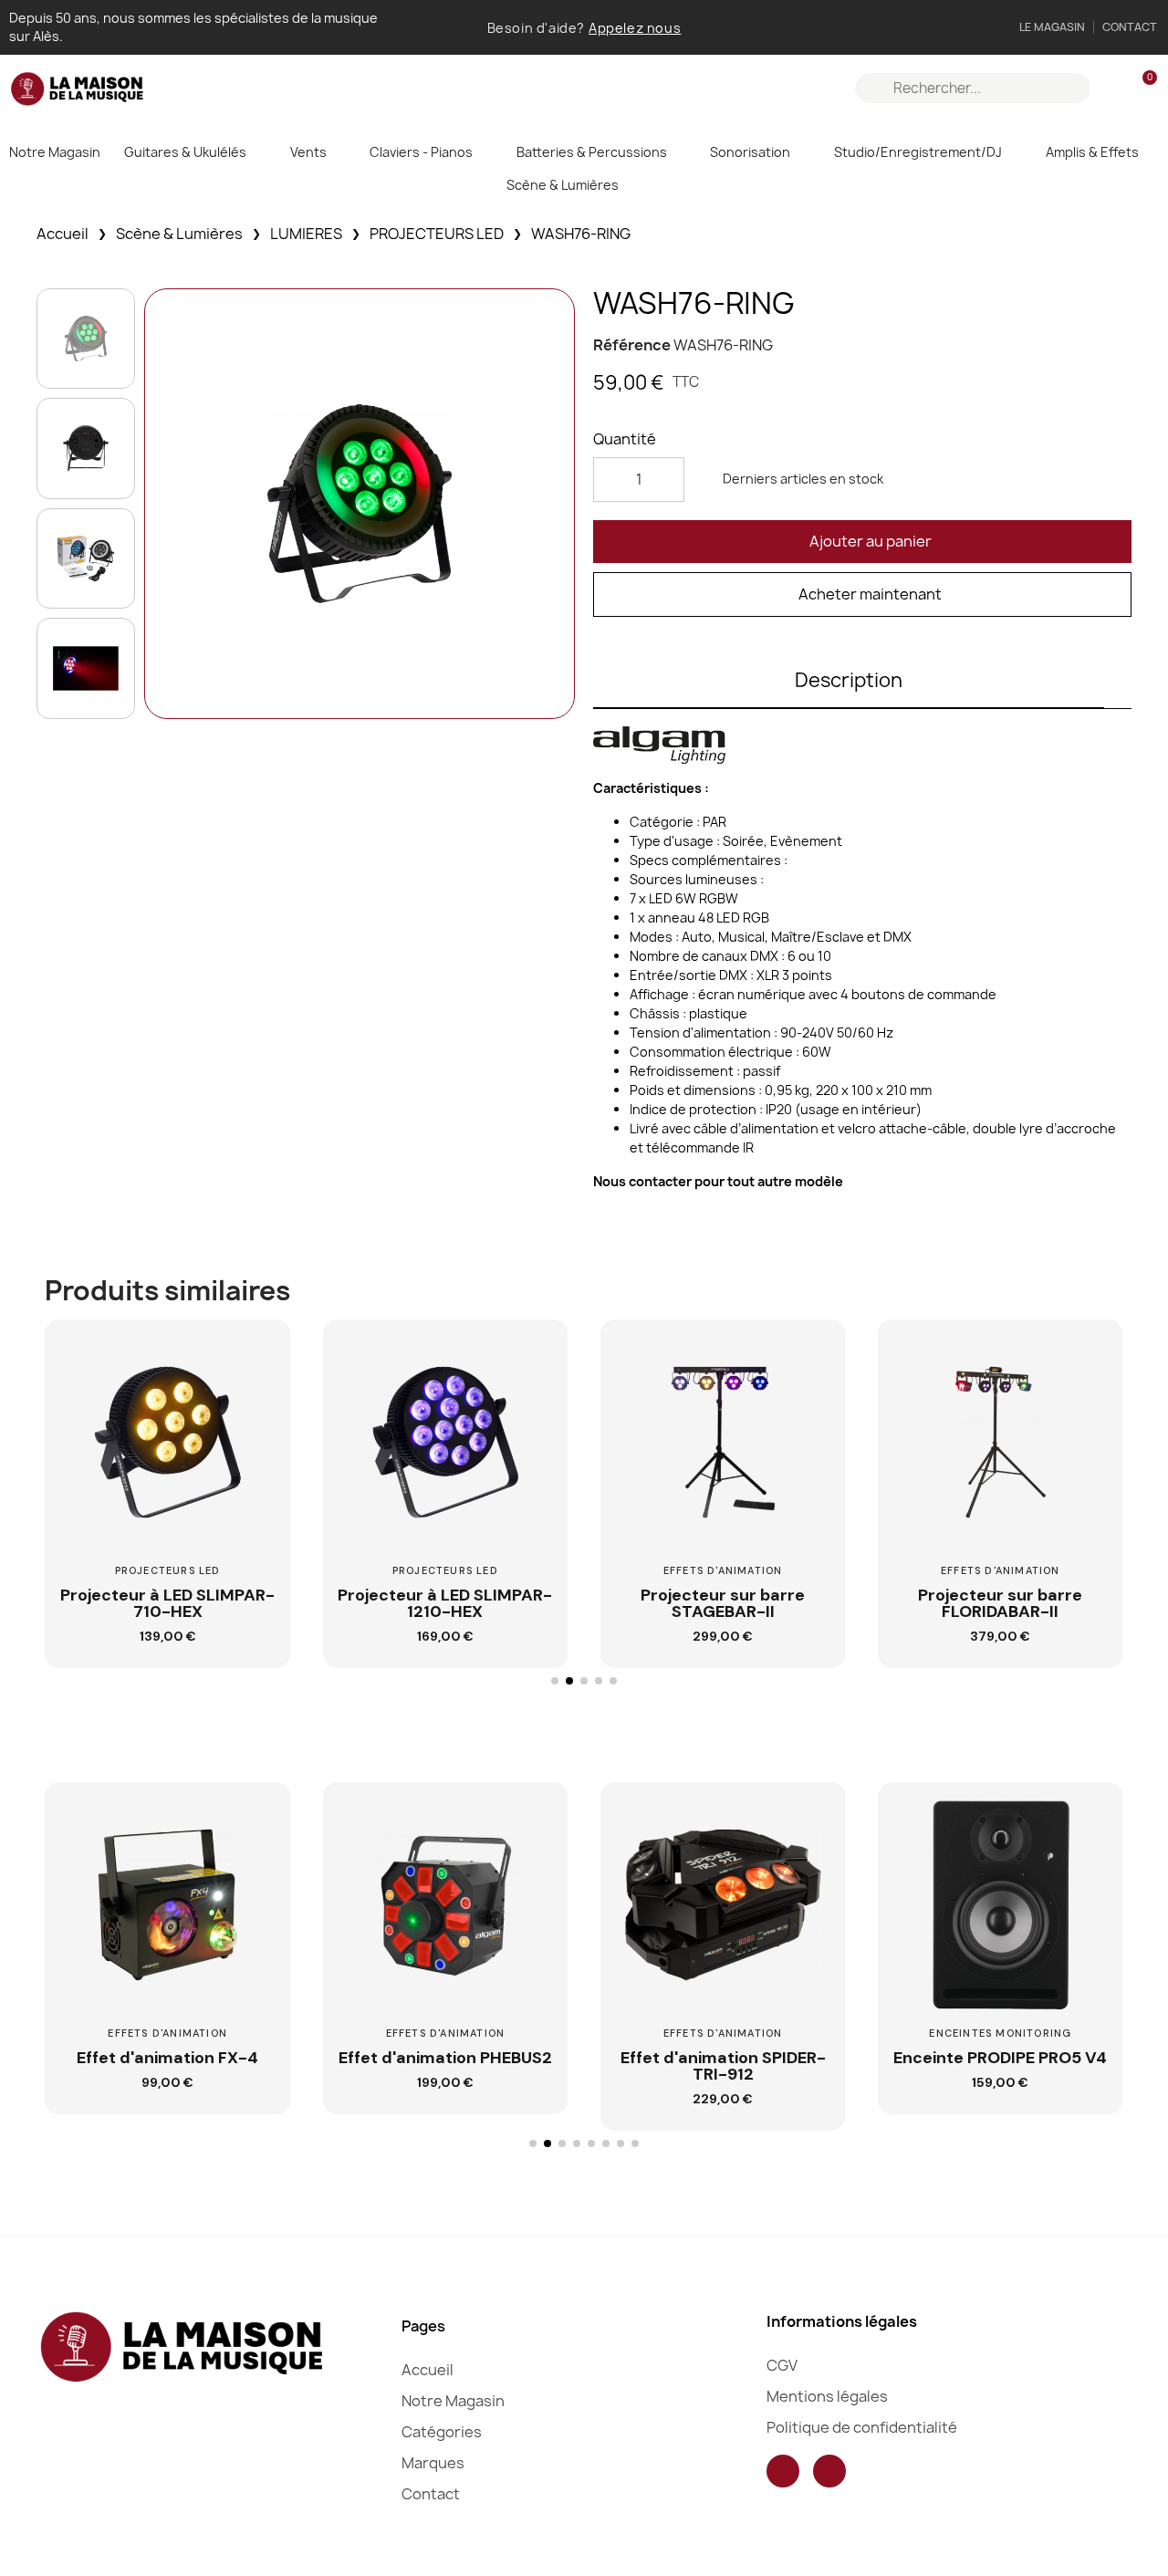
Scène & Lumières (563, 185)
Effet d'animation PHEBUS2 (445, 2058)
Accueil (63, 234)
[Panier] (1142, 88)
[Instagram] (829, 2471)
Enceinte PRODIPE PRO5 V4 (1000, 2058)
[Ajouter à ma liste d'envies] (255, 1403)
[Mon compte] (1111, 89)
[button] (862, 542)
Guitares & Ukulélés (185, 152)
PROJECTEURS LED (437, 234)
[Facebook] (783, 2471)
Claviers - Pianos (421, 152)
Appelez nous (635, 28)
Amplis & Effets (1092, 152)
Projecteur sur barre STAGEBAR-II (723, 1603)
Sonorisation (750, 152)
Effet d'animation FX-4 (167, 2058)
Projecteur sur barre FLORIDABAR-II (1000, 1603)
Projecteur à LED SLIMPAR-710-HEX (167, 1603)
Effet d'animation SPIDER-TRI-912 (723, 2066)
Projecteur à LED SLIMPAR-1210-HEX (445, 1603)
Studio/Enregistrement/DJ (918, 152)
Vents (308, 152)
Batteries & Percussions (592, 152)
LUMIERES (306, 234)
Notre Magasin (55, 152)
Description (849, 680)
